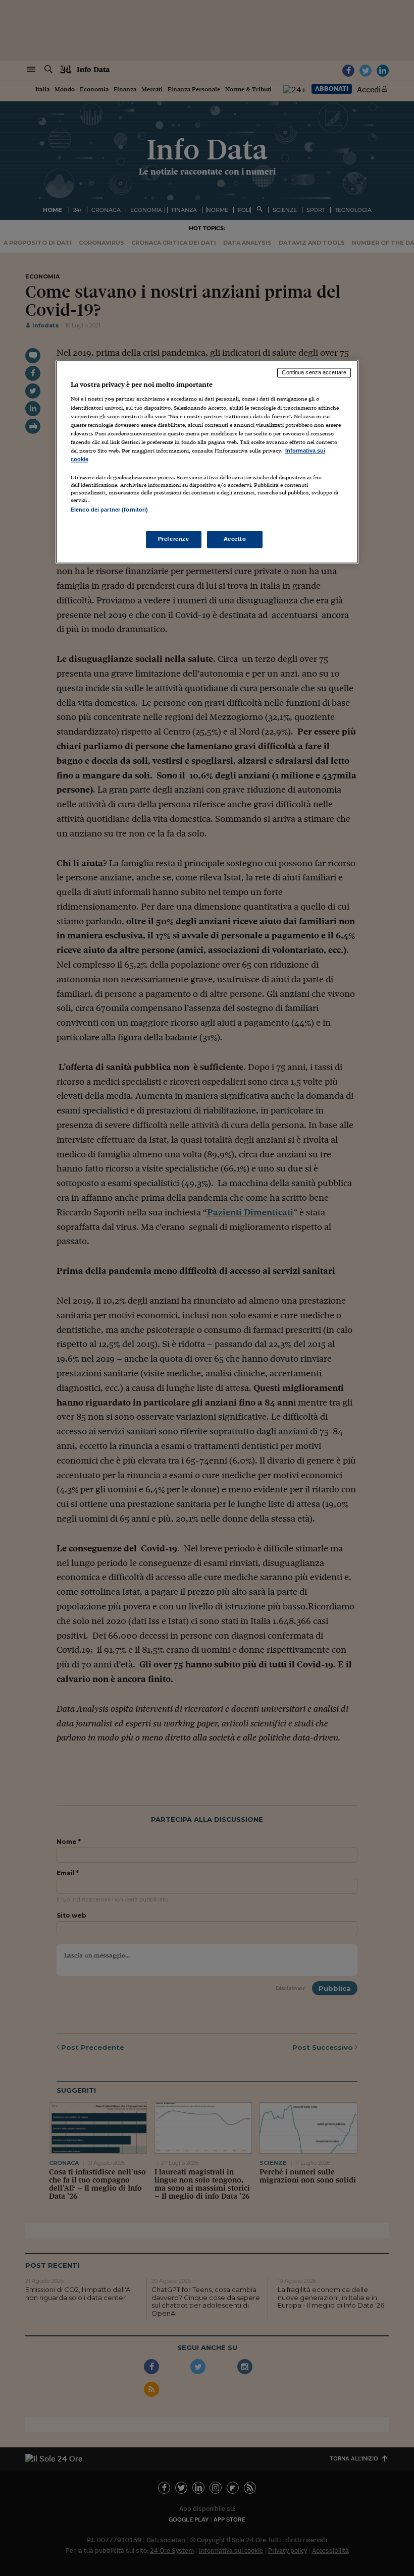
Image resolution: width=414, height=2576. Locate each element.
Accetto (235, 539)
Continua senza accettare (314, 372)
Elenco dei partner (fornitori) (109, 510)
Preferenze (174, 539)
